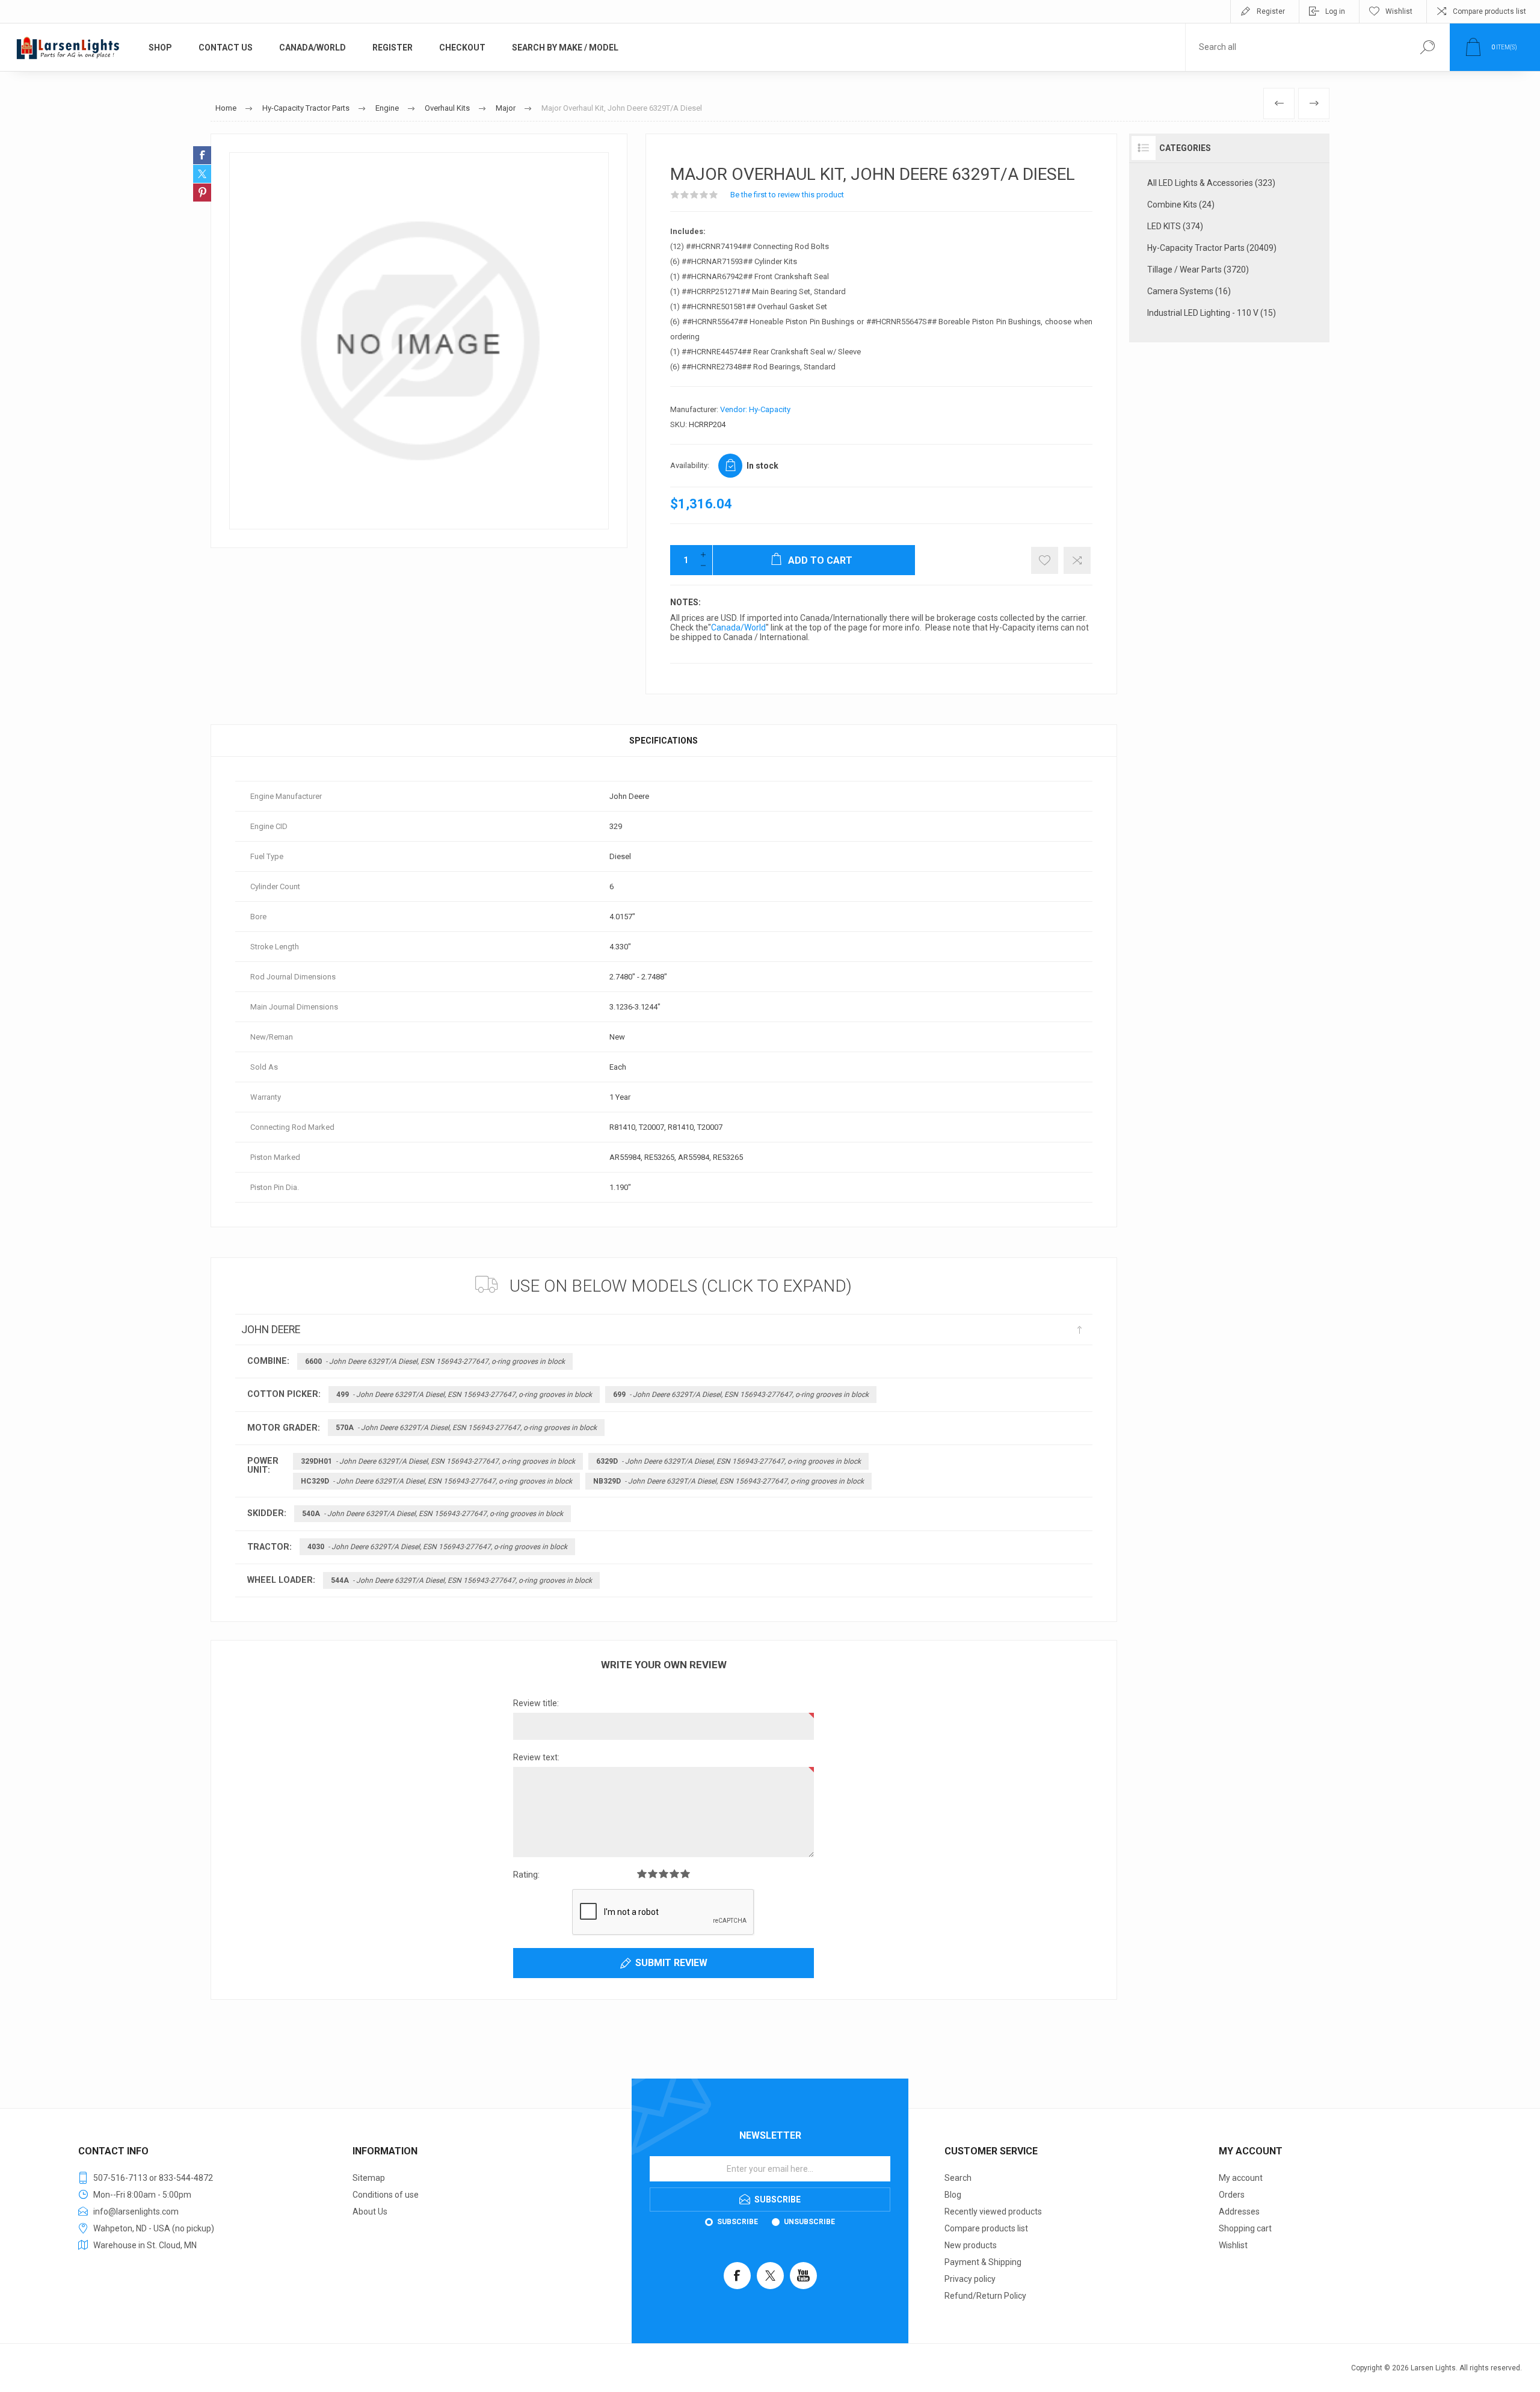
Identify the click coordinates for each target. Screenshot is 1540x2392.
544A (461, 1580)
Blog (953, 2195)
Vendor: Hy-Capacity (755, 409)
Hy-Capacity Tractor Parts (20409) (1212, 248)
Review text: (536, 1757)
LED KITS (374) (1175, 226)
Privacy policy (970, 2279)
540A (433, 1514)
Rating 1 (642, 1874)
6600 (435, 1361)
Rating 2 (653, 1874)
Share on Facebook (202, 155)
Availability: (690, 465)
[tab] (664, 741)
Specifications (664, 741)
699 (741, 1395)
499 (464, 1395)
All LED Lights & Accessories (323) (1211, 183)
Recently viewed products (993, 2212)
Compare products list (1489, 11)
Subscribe (738, 2222)
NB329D (728, 1481)
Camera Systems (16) (1189, 291)
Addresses (1239, 2212)
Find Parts (1427, 47)
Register (1271, 11)
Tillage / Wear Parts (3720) (1198, 270)
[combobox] (1295, 47)
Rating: (526, 1875)
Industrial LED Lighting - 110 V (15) (1212, 313)
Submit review (671, 1963)
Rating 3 (664, 1874)
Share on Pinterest (202, 193)
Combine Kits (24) (1181, 205)
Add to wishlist (1045, 560)
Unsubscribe (809, 2222)
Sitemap (369, 2178)
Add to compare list (1077, 560)
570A (466, 1428)
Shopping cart (1245, 2228)
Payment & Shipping (983, 2262)
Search (958, 2178)
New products (971, 2245)
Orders (1232, 2195)
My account (1241, 2178)
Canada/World (738, 627)
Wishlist (1233, 2245)
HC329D (436, 1481)
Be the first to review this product (787, 195)
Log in (1335, 11)
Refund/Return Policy (985, 2296)
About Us (370, 2212)
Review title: (536, 1703)
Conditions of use (386, 2195)
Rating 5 (685, 1874)
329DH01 (438, 1461)
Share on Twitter (202, 174)
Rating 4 (674, 1874)
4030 (437, 1547)
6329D (728, 1461)
